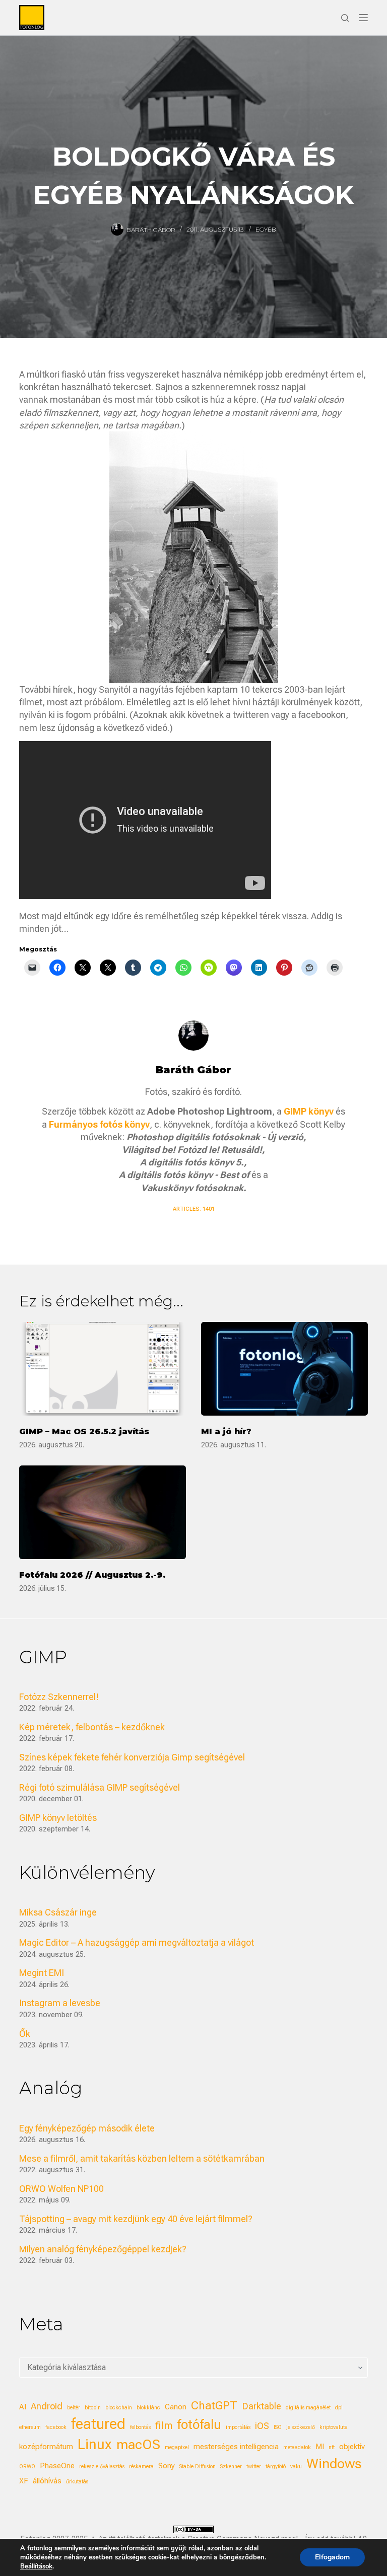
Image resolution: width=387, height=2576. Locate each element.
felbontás (140, 2427)
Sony (167, 2466)
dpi (339, 2408)
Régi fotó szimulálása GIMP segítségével (100, 1787)
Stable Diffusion (198, 2467)
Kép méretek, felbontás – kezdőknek (92, 1727)
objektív (352, 2447)
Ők (25, 2034)
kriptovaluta (334, 2427)
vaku (296, 2467)
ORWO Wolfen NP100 (61, 2189)
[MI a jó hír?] (284, 1369)
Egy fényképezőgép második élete (87, 2128)
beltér (74, 2408)
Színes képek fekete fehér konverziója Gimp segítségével (132, 1757)
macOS (138, 2445)
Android (47, 2406)
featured (98, 2424)
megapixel (177, 2447)
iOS (262, 2426)
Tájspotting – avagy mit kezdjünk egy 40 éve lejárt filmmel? (136, 2219)
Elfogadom (332, 2557)
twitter (254, 2467)
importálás (238, 2427)
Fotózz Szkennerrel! (59, 1697)
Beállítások (36, 2566)
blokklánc (148, 2408)
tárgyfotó (276, 2467)
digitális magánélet (308, 2408)
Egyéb (266, 229)
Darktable (262, 2406)
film (164, 2425)
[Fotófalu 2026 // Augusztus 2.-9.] (103, 1512)
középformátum (46, 2447)
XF (24, 2481)
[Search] (345, 18)
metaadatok (297, 2447)
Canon (176, 2407)
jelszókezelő (301, 2427)
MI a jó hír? (226, 1431)
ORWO (27, 2467)
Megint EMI (42, 1973)
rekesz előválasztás (102, 2467)
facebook (56, 2427)
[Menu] (363, 18)
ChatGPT (214, 2406)
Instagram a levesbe (60, 2003)
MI (320, 2447)
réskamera (141, 2467)
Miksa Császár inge (58, 1912)
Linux (95, 2444)
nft (332, 2447)
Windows (334, 2464)
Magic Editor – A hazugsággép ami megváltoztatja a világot (137, 1942)
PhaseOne (57, 2466)
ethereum (30, 2427)
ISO (278, 2427)
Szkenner (231, 2467)
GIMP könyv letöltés (58, 1818)
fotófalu (199, 2424)
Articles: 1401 (194, 1209)
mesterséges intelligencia (236, 2447)
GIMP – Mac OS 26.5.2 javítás (84, 1431)
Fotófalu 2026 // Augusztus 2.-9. (92, 1575)
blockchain (119, 2408)
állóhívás (47, 2481)
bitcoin (93, 2408)
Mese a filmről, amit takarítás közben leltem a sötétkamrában (142, 2158)
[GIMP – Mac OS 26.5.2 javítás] (103, 1369)
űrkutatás (77, 2482)
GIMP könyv (309, 1111)
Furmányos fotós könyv (99, 1124)
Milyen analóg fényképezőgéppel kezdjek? (103, 2249)
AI (23, 2407)
